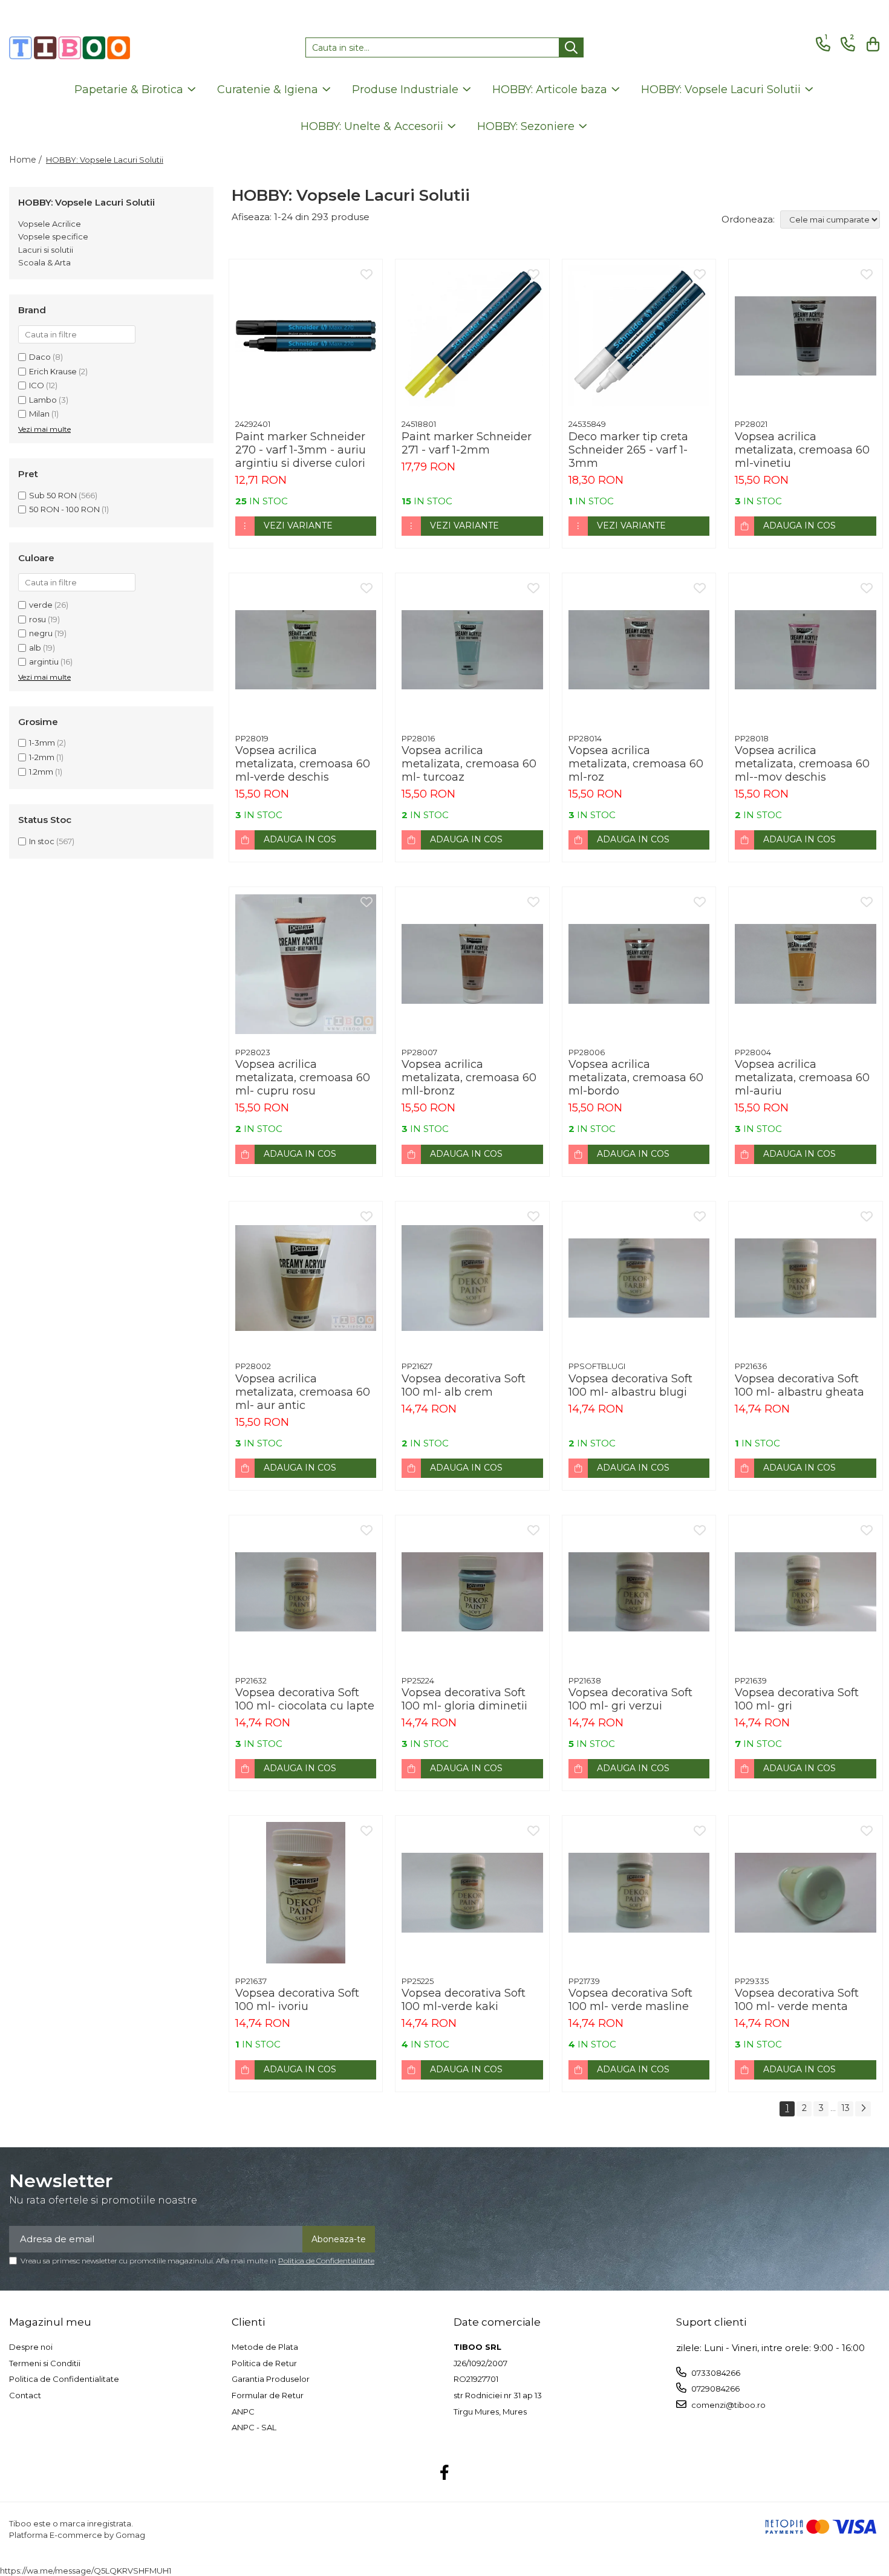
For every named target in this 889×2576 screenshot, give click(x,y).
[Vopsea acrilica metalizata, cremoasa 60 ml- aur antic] (306, 1278)
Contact (25, 2395)
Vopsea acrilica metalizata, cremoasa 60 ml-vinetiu (802, 450)
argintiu (44, 662)
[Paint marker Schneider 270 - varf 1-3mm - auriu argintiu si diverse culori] (306, 336)
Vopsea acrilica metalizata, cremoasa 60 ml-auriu (802, 1078)
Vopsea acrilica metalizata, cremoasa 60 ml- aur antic (303, 1392)
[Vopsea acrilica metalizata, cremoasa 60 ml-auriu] (806, 964)
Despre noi (31, 2347)
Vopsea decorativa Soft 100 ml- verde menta (797, 2000)
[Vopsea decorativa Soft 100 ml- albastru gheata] (806, 1278)
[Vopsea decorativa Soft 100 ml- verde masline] (639, 1893)
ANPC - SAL (254, 2427)
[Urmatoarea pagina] (863, 2109)
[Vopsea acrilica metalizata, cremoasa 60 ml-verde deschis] (306, 650)
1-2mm (42, 757)
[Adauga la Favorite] (366, 275)
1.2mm (41, 772)
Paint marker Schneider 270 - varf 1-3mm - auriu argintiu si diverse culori (301, 450)
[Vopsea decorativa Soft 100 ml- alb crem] (472, 1278)
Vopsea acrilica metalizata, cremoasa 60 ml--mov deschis (802, 764)
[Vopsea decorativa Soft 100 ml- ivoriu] (306, 1893)
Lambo (43, 400)
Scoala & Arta (44, 262)
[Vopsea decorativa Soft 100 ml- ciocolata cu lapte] (306, 1592)
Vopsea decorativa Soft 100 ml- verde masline (630, 2000)
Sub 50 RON (53, 495)
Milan (39, 414)
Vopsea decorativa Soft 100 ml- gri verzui (630, 1699)
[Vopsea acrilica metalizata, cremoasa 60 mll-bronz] (472, 964)
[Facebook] (445, 2473)
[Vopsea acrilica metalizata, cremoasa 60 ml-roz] (639, 650)
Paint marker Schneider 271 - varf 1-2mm (467, 443)
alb (35, 648)
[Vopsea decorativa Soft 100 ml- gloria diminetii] (472, 1592)
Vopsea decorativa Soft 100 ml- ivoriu (297, 2000)
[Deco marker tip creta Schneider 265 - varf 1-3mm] (639, 336)
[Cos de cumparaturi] (871, 44)
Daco (40, 357)
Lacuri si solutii (46, 250)
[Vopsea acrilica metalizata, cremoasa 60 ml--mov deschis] (806, 650)
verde (41, 605)
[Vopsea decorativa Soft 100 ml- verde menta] (806, 1893)
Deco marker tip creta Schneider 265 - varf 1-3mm (628, 450)
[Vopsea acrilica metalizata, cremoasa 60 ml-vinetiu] (806, 336)
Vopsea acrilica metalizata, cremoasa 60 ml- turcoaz (469, 764)
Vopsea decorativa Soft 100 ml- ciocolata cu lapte (305, 1699)
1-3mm (42, 743)
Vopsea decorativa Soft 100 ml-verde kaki (464, 2000)
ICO (37, 385)
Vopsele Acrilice (50, 224)
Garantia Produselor (271, 2379)
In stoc (42, 841)
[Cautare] (571, 47)
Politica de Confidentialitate (326, 2261)
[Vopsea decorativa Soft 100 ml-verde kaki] (472, 1893)
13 (845, 2108)
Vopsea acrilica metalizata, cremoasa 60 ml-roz (636, 764)
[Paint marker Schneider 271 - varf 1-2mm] (472, 336)
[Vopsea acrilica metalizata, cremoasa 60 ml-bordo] (639, 964)
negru (41, 633)
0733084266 (715, 2373)
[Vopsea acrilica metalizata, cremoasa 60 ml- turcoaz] (472, 650)
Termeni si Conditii (45, 2363)
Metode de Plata (265, 2347)
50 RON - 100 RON (64, 509)
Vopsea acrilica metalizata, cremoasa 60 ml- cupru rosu (303, 1078)
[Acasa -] (70, 48)
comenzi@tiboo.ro (728, 2405)
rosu (37, 619)
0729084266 (715, 2389)
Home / (27, 160)
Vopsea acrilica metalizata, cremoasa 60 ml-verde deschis (303, 764)
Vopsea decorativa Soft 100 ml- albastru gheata (799, 1385)
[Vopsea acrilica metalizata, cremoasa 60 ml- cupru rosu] (306, 964)
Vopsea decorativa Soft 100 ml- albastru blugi (630, 1385)
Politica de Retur (264, 2363)
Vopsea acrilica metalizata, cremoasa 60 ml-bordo (636, 1078)
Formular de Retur (268, 2395)
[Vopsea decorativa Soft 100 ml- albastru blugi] (639, 1278)
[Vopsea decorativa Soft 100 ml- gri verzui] (639, 1592)
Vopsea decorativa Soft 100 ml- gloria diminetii (464, 1699)
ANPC (243, 2412)
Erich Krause (53, 371)
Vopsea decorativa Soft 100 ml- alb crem (464, 1385)
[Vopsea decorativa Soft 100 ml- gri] (806, 1592)
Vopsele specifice (53, 236)
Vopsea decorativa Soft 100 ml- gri (797, 1699)
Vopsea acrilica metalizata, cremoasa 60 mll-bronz (469, 1078)
